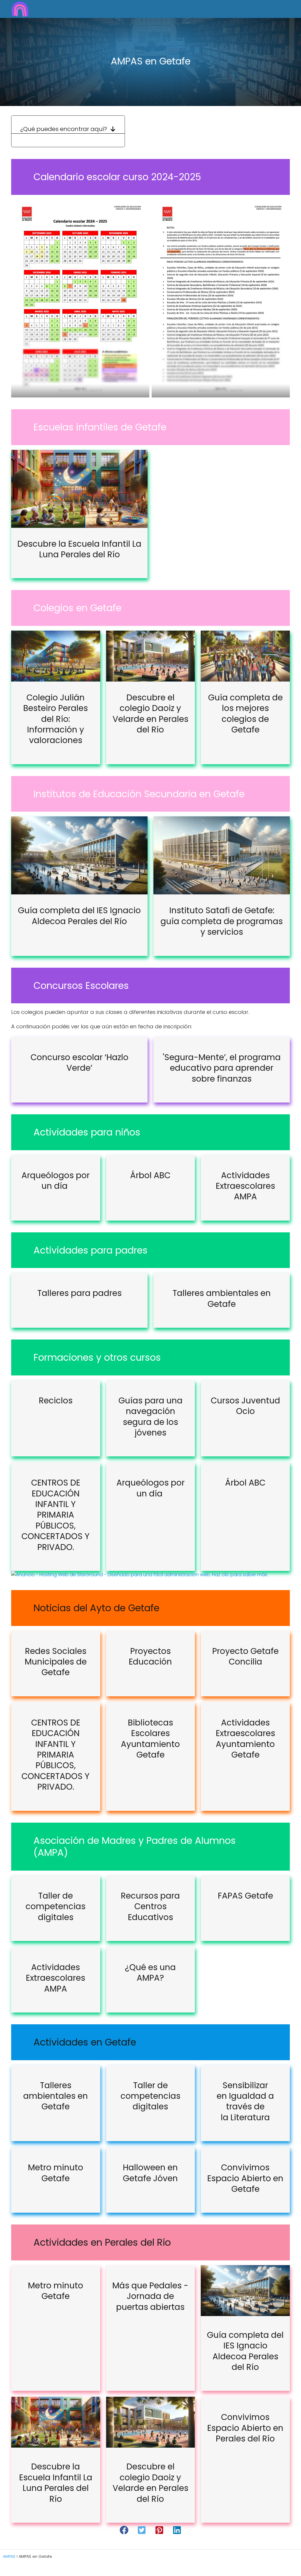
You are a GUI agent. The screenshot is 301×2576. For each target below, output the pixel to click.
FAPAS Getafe (245, 1896)
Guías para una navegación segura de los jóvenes (150, 1417)
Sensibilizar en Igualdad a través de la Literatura (245, 2101)
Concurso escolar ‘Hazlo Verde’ (80, 1063)
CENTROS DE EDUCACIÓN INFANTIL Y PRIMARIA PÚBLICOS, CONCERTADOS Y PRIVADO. (56, 1515)
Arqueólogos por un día (56, 1181)
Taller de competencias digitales (56, 1907)
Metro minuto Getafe (56, 2173)
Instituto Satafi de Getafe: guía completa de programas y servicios (222, 921)
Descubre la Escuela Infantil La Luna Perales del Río (79, 549)
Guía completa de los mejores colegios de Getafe (245, 714)
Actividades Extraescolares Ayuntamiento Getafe (245, 1739)
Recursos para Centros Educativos (150, 1907)
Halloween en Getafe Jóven (150, 2173)
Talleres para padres (80, 1293)
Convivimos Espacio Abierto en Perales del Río (245, 2428)
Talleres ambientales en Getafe (222, 1298)
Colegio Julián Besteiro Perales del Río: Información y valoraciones (56, 719)
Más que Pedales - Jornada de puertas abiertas (150, 2296)
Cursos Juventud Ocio (245, 1406)
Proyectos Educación (150, 1656)
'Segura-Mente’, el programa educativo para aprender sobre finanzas (222, 1068)
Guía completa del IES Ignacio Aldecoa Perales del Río (79, 916)
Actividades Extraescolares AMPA (245, 1186)
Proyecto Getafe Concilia (245, 1656)
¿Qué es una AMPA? (150, 1973)
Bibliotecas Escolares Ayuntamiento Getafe (150, 1739)
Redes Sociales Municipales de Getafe (56, 1662)
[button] (124, 2530)
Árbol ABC (150, 1175)
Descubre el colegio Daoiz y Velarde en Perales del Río (150, 714)
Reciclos (56, 1401)
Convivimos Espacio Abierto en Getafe (245, 2178)
